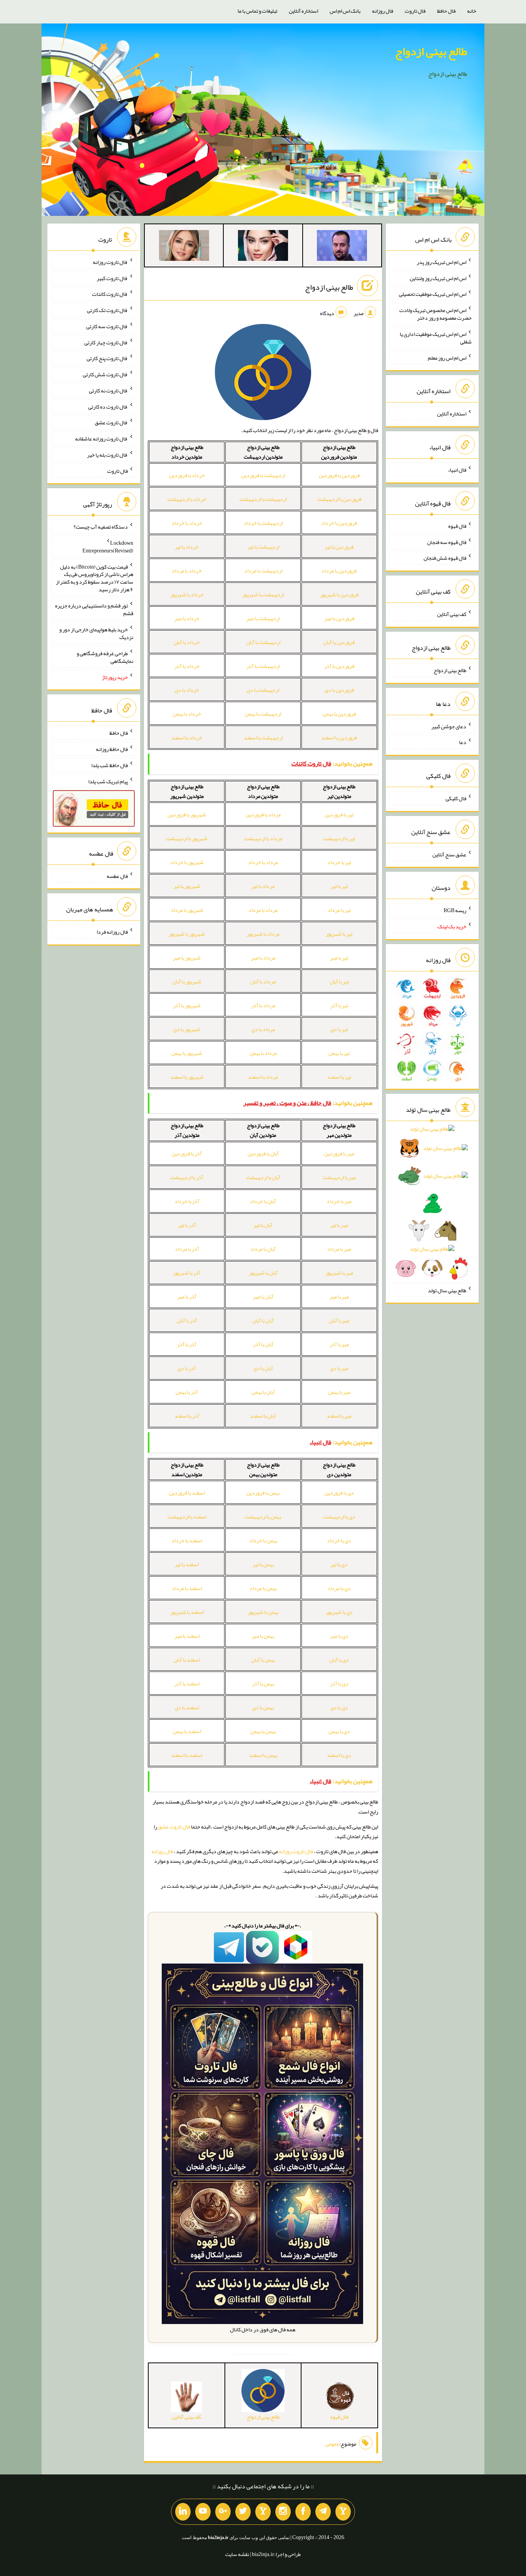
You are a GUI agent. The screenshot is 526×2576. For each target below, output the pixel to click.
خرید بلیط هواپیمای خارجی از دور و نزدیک (96, 633)
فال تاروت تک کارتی (107, 310)
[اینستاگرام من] (283, 2512)
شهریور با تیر (187, 886)
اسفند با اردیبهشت (187, 1517)
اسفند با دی (187, 1707)
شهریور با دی (187, 1029)
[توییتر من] (243, 2512)
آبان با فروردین (263, 1153)
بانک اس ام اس (345, 11)
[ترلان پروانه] (263, 247)
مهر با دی (339, 1368)
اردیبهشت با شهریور (263, 594)
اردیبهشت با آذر (263, 666)
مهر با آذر (339, 1344)
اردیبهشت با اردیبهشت (263, 499)
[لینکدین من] (183, 2512)
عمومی (332, 2444)
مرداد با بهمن (263, 1053)
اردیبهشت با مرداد (263, 571)
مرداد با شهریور (263, 934)
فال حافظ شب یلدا (110, 765)
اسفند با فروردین (187, 1493)
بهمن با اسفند (263, 1755)
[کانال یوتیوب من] (203, 2512)
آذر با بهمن (187, 1392)
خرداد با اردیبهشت (187, 499)
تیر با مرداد (339, 910)
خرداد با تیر (187, 547)
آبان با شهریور (263, 1273)
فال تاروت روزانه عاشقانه (101, 439)
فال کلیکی (456, 798)
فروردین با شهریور (339, 594)
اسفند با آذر (187, 1683)
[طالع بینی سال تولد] (432, 1201)
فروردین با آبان (339, 642)
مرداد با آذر (263, 1005)
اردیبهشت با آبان (263, 642)
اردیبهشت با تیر (263, 547)
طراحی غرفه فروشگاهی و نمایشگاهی (105, 657)
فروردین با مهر (339, 618)
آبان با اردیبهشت (263, 1177)
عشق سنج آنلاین (449, 854)
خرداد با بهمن (187, 714)
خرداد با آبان (187, 642)
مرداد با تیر (263, 886)
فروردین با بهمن (339, 714)
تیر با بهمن (339, 1053)
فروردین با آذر (339, 666)
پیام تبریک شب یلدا (108, 781)
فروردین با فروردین (339, 475)
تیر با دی (339, 1029)
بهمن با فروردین (263, 1493)
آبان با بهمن (263, 1392)
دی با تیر (339, 1564)
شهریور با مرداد (187, 910)
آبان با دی (263, 1368)
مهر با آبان (339, 1320)
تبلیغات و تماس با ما (257, 11)
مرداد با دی (263, 1029)
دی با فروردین (339, 1493)
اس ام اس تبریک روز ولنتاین (438, 278)
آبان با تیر (263, 1225)
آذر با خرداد (187, 1201)
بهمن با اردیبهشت (263, 1517)
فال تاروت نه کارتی (108, 390)
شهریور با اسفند (187, 1077)
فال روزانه (383, 11)
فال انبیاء (457, 470)
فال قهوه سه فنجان (447, 542)
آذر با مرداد (187, 1249)
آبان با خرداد (263, 1201)
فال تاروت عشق (174, 1827)
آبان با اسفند (263, 1416)
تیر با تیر (339, 886)
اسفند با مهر (187, 1636)
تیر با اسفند (339, 1077)
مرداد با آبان (263, 981)
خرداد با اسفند (187, 737)
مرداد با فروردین (263, 814)
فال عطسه (117, 876)
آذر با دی (187, 1368)
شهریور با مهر (187, 958)
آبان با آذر (263, 1344)
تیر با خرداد (339, 862)
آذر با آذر (187, 1344)
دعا (463, 742)
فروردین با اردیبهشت (339, 499)
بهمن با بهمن (263, 1731)
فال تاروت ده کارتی (108, 406)
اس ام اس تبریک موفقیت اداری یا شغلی (436, 338)
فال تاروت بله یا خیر (107, 455)
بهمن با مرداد (263, 1588)
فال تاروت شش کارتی (105, 374)
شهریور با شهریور (187, 934)
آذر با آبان (187, 1320)
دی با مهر (339, 1636)
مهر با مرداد (339, 1249)
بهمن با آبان (263, 1660)
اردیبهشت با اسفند (263, 737)
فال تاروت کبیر (112, 278)
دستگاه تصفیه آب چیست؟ (101, 527)
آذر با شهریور (187, 1273)
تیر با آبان (339, 981)
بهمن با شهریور (263, 1612)
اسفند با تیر (187, 1564)
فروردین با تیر (339, 547)
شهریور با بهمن (187, 1053)
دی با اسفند (339, 1755)
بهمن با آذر (263, 1683)
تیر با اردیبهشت (339, 838)
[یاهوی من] (343, 2512)
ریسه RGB (455, 910)
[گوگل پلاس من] (223, 2512)
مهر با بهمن (339, 1392)
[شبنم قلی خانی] (184, 247)
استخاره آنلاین (303, 11)
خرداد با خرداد (187, 523)
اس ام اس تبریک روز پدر (441, 262)
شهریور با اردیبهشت (187, 838)
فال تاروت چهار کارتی (106, 342)
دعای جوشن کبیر (449, 726)
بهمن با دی (263, 1707)
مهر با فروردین (339, 1153)
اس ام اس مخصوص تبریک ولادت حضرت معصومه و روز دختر (436, 314)
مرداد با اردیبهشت (263, 838)
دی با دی (339, 1707)
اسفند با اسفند (187, 1755)
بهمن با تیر (263, 1564)
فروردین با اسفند (339, 737)
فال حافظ (446, 11)
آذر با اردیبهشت (187, 1177)
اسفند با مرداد (187, 1588)
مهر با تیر (339, 1225)
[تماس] (263, 2512)
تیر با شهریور (339, 934)
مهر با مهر (339, 1296)
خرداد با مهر (187, 618)
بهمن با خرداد (263, 1540)
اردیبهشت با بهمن (263, 714)
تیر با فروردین (339, 814)
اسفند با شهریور (187, 1612)
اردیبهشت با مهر (263, 618)
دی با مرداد (339, 1588)
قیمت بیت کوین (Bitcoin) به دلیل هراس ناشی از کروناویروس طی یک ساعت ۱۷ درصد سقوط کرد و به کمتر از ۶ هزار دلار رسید (95, 578)
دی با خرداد (339, 1540)
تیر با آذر (339, 1005)
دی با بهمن (339, 1731)
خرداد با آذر (187, 666)
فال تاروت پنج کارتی (107, 358)
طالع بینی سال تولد (447, 1290)
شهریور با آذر (187, 1005)
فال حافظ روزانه (112, 749)
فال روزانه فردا (112, 932)
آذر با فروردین (187, 1153)
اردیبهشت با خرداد (263, 523)
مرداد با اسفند (263, 1077)
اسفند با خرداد (187, 1540)
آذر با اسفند (187, 1416)
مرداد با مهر (263, 958)
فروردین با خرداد (339, 523)
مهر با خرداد (339, 1201)
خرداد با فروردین (187, 475)
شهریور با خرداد (187, 862)
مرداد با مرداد (263, 910)
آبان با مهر (263, 1296)
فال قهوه (457, 526)
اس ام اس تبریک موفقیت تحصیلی (433, 294)
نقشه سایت (237, 2554)
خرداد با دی (187, 690)
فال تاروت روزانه (296, 1851)
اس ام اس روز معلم (447, 357)
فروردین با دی (339, 690)
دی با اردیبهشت (339, 1517)
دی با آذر (339, 1683)
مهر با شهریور (339, 1273)
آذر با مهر (187, 1296)
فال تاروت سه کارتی (107, 326)
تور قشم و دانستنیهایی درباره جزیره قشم (94, 609)
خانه (472, 11)
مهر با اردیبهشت (339, 1177)
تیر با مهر (339, 958)
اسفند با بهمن (187, 1731)
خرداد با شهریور (187, 594)
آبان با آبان (263, 1320)
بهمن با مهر (263, 1636)
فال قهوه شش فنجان (445, 558)
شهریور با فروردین (187, 814)
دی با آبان (339, 1660)
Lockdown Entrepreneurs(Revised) (108, 547)
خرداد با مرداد (187, 571)
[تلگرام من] (323, 2512)
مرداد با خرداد (263, 862)
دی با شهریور (339, 1612)
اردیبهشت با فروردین (263, 475)
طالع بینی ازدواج (431, 51)
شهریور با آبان (187, 981)
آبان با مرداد (263, 1249)
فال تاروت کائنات (110, 294)
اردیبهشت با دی (263, 690)
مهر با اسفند (339, 1416)
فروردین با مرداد (339, 571)
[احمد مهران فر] (342, 247)
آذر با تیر (187, 1225)
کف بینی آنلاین (452, 614)
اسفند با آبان (187, 1660)
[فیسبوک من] (303, 2512)
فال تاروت (415, 11)
